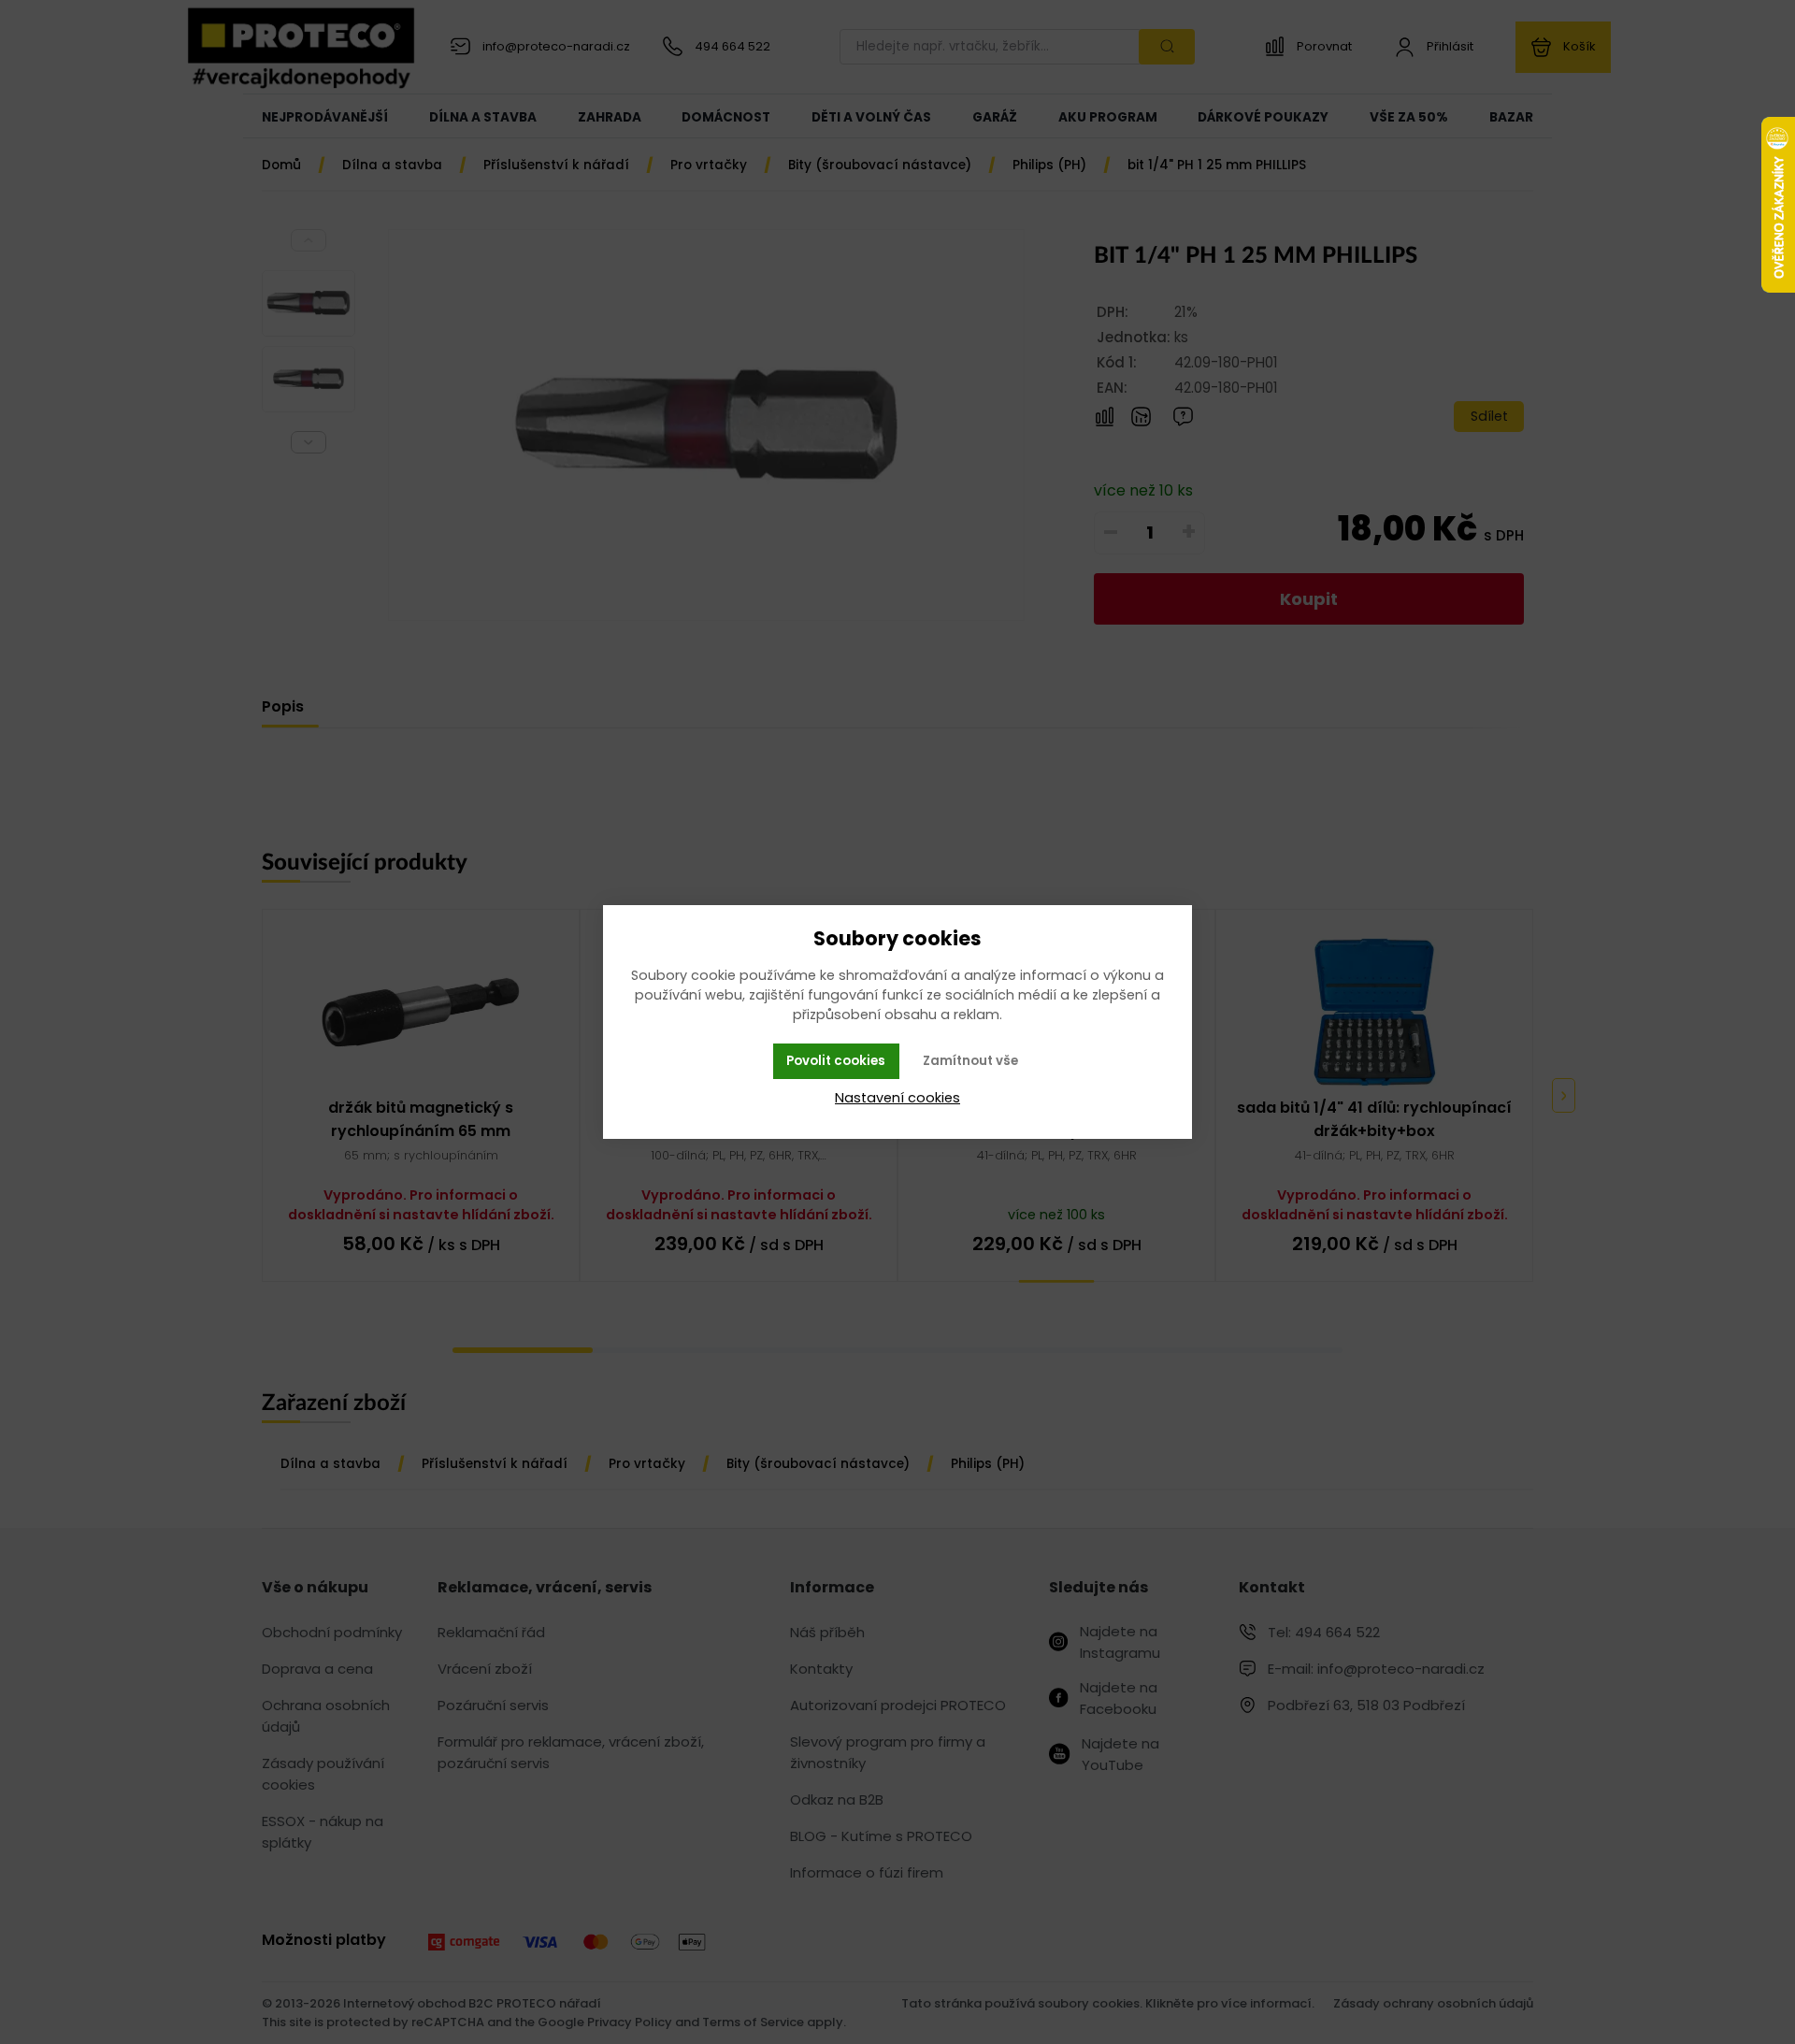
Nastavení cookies (897, 1098)
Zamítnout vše (970, 1061)
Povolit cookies (836, 1061)
